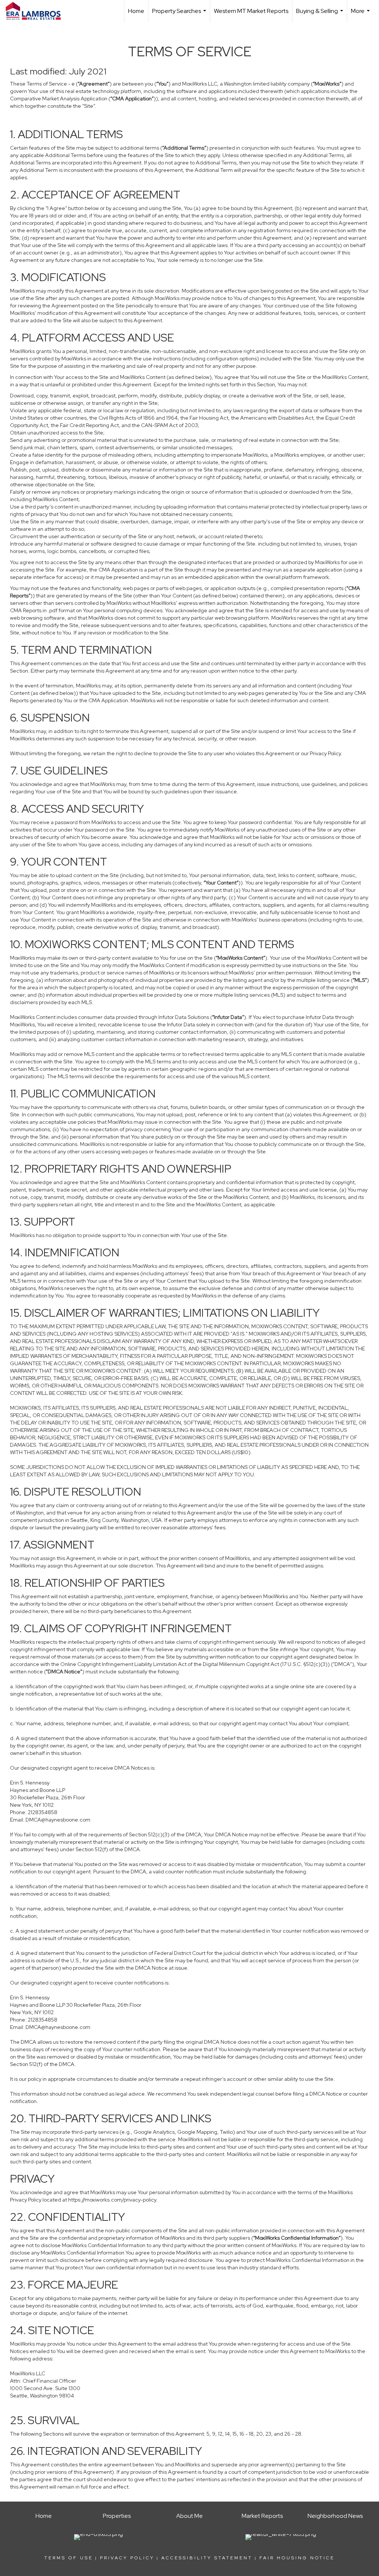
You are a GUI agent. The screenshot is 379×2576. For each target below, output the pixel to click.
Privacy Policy (127, 2558)
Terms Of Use (69, 2558)
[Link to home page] (37, 11)
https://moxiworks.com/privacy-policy (112, 2200)
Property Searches (180, 15)
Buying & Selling (321, 15)
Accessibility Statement (207, 2558)
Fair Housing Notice (297, 2558)
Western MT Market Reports (251, 11)
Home (136, 11)
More (361, 15)
